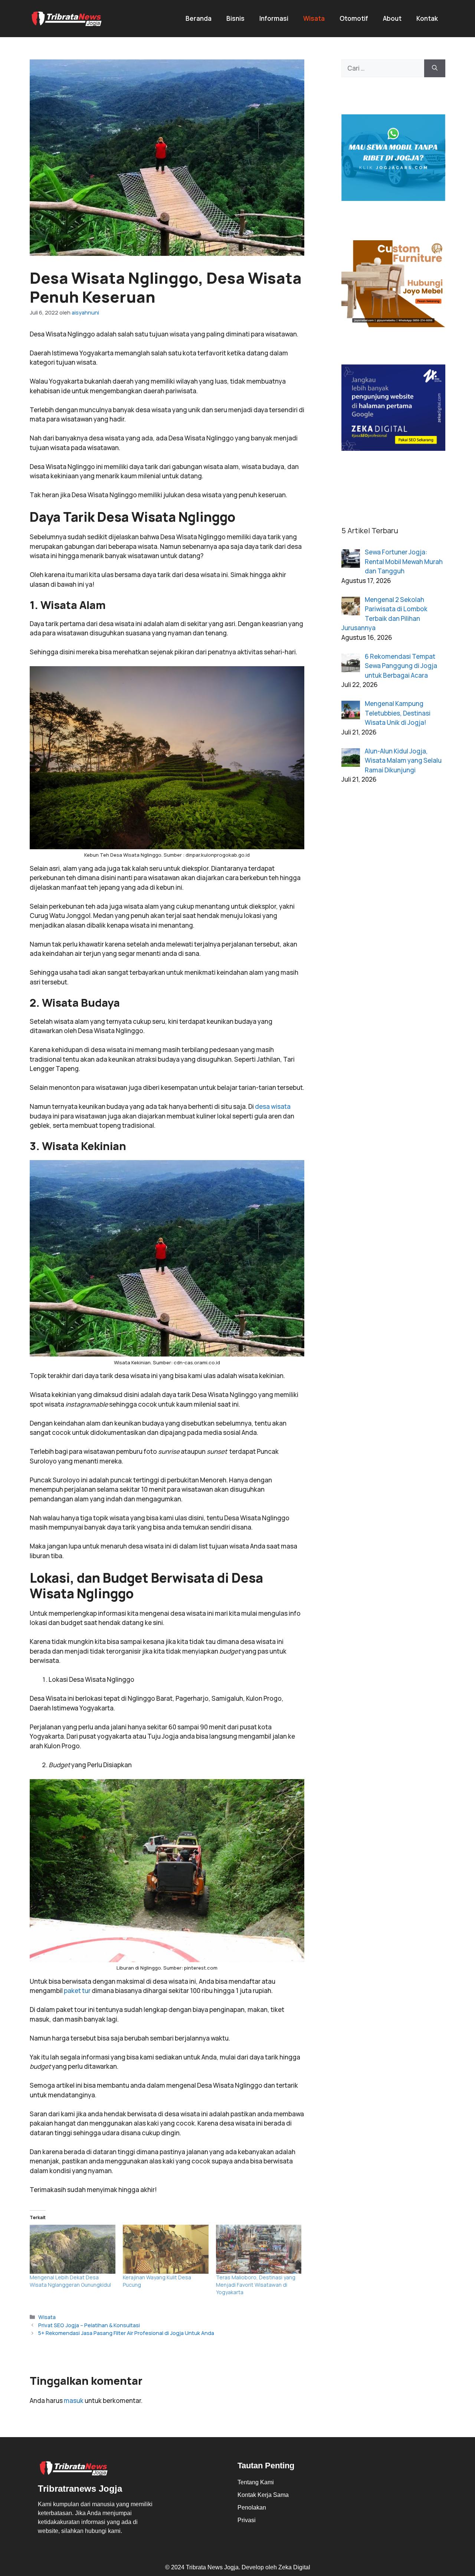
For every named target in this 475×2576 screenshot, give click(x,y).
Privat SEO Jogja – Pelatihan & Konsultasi (89, 2325)
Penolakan (252, 2507)
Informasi (274, 18)
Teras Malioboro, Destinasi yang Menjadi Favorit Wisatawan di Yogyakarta (256, 2285)
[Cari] (435, 68)
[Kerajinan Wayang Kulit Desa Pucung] (166, 2249)
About (392, 18)
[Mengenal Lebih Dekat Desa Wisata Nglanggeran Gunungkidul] (73, 2249)
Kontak (427, 18)
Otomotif (354, 18)
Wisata (314, 18)
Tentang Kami (256, 2482)
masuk (74, 2401)
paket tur (77, 1991)
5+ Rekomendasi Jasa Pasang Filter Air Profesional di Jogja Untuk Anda (126, 2333)
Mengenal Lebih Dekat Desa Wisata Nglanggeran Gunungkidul (70, 2281)
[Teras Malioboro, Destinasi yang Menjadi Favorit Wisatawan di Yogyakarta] (259, 2249)
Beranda (199, 18)
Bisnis (235, 18)
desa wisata (273, 1106)
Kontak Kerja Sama (263, 2495)
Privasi (247, 2520)
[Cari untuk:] (383, 68)
